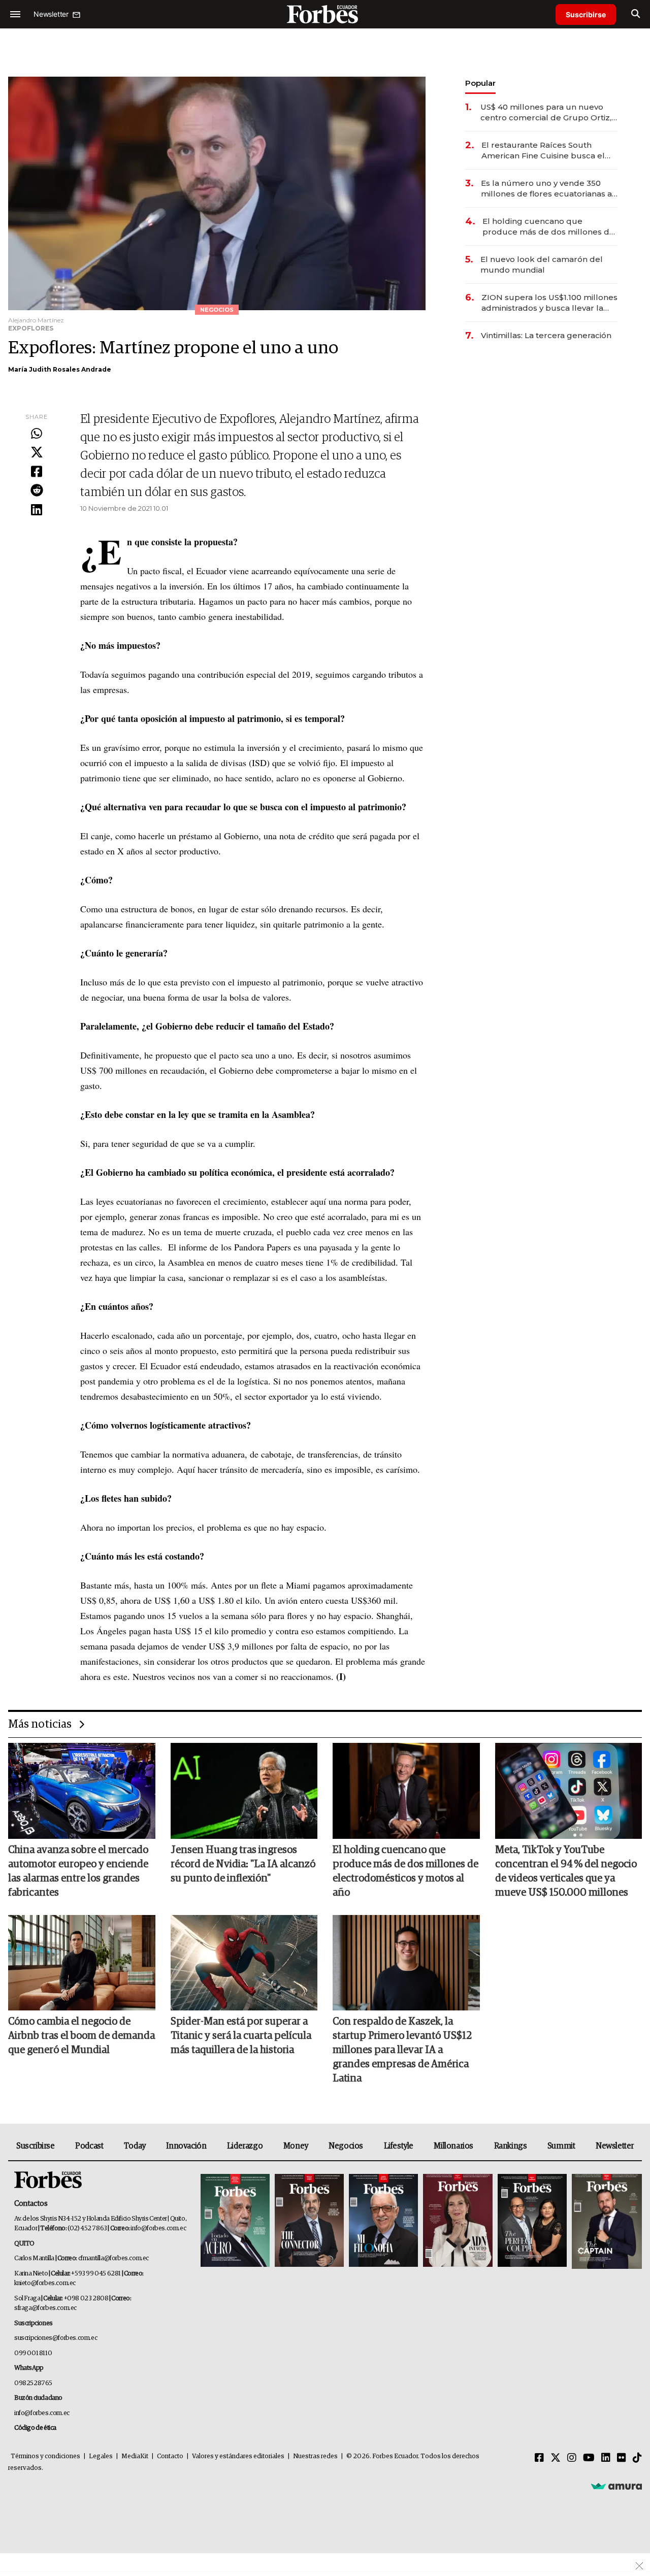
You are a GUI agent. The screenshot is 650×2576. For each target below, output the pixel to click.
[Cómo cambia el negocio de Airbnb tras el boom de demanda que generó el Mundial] (82, 1963)
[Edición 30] (309, 2221)
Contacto (170, 2456)
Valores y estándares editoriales (238, 2456)
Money (296, 2146)
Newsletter (615, 2146)
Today (135, 2146)
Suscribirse (586, 14)
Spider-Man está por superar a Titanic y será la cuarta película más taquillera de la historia (241, 2036)
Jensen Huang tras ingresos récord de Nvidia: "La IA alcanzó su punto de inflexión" (243, 1864)
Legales (101, 2456)
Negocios (346, 2146)
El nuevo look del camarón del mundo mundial (542, 265)
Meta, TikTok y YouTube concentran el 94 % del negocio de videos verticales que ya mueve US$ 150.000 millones (566, 1871)
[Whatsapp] (37, 434)
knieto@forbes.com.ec (45, 2283)
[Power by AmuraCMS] (616, 2486)
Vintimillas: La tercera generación (546, 335)
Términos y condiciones (45, 2456)
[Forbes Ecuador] (325, 14)
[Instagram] (572, 2458)
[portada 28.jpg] (458, 2221)
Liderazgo (245, 2146)
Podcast (89, 2146)
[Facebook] (37, 472)
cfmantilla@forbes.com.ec (113, 2258)
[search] (636, 14)
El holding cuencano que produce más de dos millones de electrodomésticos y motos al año (550, 227)
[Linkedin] (37, 510)
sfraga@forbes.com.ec (45, 2308)
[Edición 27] (532, 2221)
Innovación (186, 2146)
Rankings (511, 2146)
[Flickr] (622, 2458)
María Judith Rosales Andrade (60, 369)
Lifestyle (399, 2146)
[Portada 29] (383, 2221)
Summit (561, 2146)
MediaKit (135, 2456)
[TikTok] (637, 2458)
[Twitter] (37, 453)
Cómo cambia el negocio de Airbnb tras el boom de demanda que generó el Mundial (82, 2036)
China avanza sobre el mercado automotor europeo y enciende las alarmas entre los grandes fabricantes (78, 1871)
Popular (480, 83)
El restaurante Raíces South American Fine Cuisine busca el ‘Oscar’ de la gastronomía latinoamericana (543, 151)
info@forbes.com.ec (158, 2228)
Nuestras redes (315, 2456)
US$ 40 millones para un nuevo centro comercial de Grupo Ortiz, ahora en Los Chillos (546, 112)
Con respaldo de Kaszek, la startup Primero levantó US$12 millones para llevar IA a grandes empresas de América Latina (402, 2050)
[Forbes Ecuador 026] (606, 2221)
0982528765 (33, 2383)
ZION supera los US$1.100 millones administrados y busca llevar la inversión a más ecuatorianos (549, 303)
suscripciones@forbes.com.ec (56, 2338)
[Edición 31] (235, 2221)
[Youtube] (589, 2458)
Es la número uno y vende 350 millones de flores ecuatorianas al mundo (548, 189)
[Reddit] (37, 491)
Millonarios (453, 2146)
